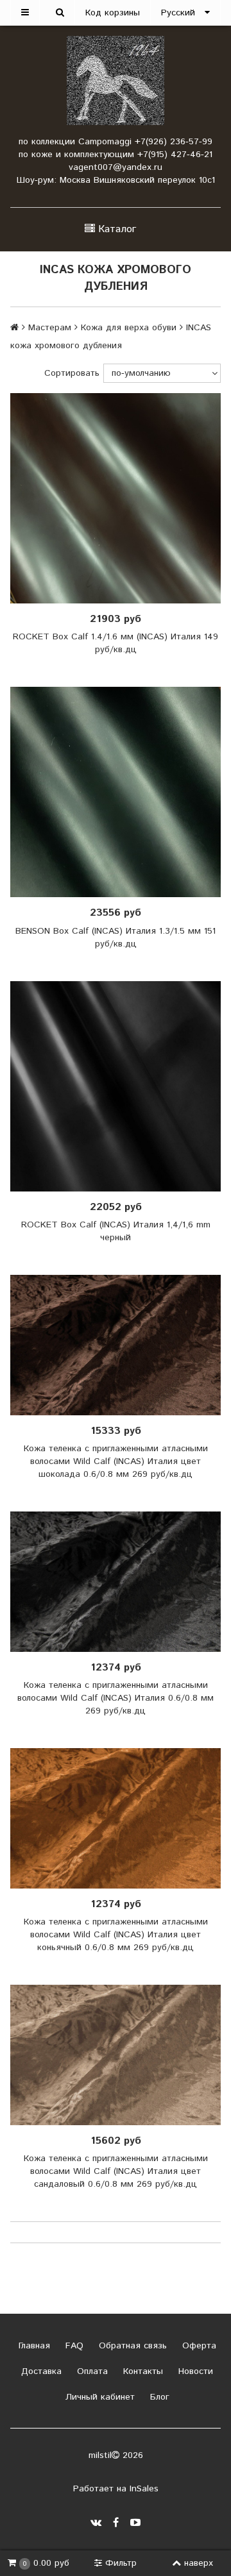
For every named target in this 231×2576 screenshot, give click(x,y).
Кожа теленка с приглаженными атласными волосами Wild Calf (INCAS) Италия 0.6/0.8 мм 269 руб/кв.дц (116, 1698)
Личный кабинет (98, 2397)
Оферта (198, 2346)
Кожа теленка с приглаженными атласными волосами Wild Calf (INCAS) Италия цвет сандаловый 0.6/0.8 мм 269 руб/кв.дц (116, 2171)
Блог (158, 2397)
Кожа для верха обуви (129, 328)
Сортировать (72, 373)
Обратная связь (131, 2346)
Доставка (40, 2371)
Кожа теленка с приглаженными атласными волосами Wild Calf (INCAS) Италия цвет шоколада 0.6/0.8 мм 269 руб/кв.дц (116, 1461)
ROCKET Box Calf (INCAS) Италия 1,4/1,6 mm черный (116, 1231)
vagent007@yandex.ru (116, 167)
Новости (194, 2371)
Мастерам (50, 328)
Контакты (141, 2371)
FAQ (73, 2346)
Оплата (91, 2371)
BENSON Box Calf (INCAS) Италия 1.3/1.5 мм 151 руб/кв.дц (116, 938)
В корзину (120, 792)
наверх (199, 2563)
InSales (144, 2489)
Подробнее (120, 498)
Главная (33, 2346)
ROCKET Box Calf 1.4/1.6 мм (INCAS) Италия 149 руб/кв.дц (116, 643)
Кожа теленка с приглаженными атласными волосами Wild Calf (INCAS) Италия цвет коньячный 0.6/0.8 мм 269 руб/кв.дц (116, 1935)
